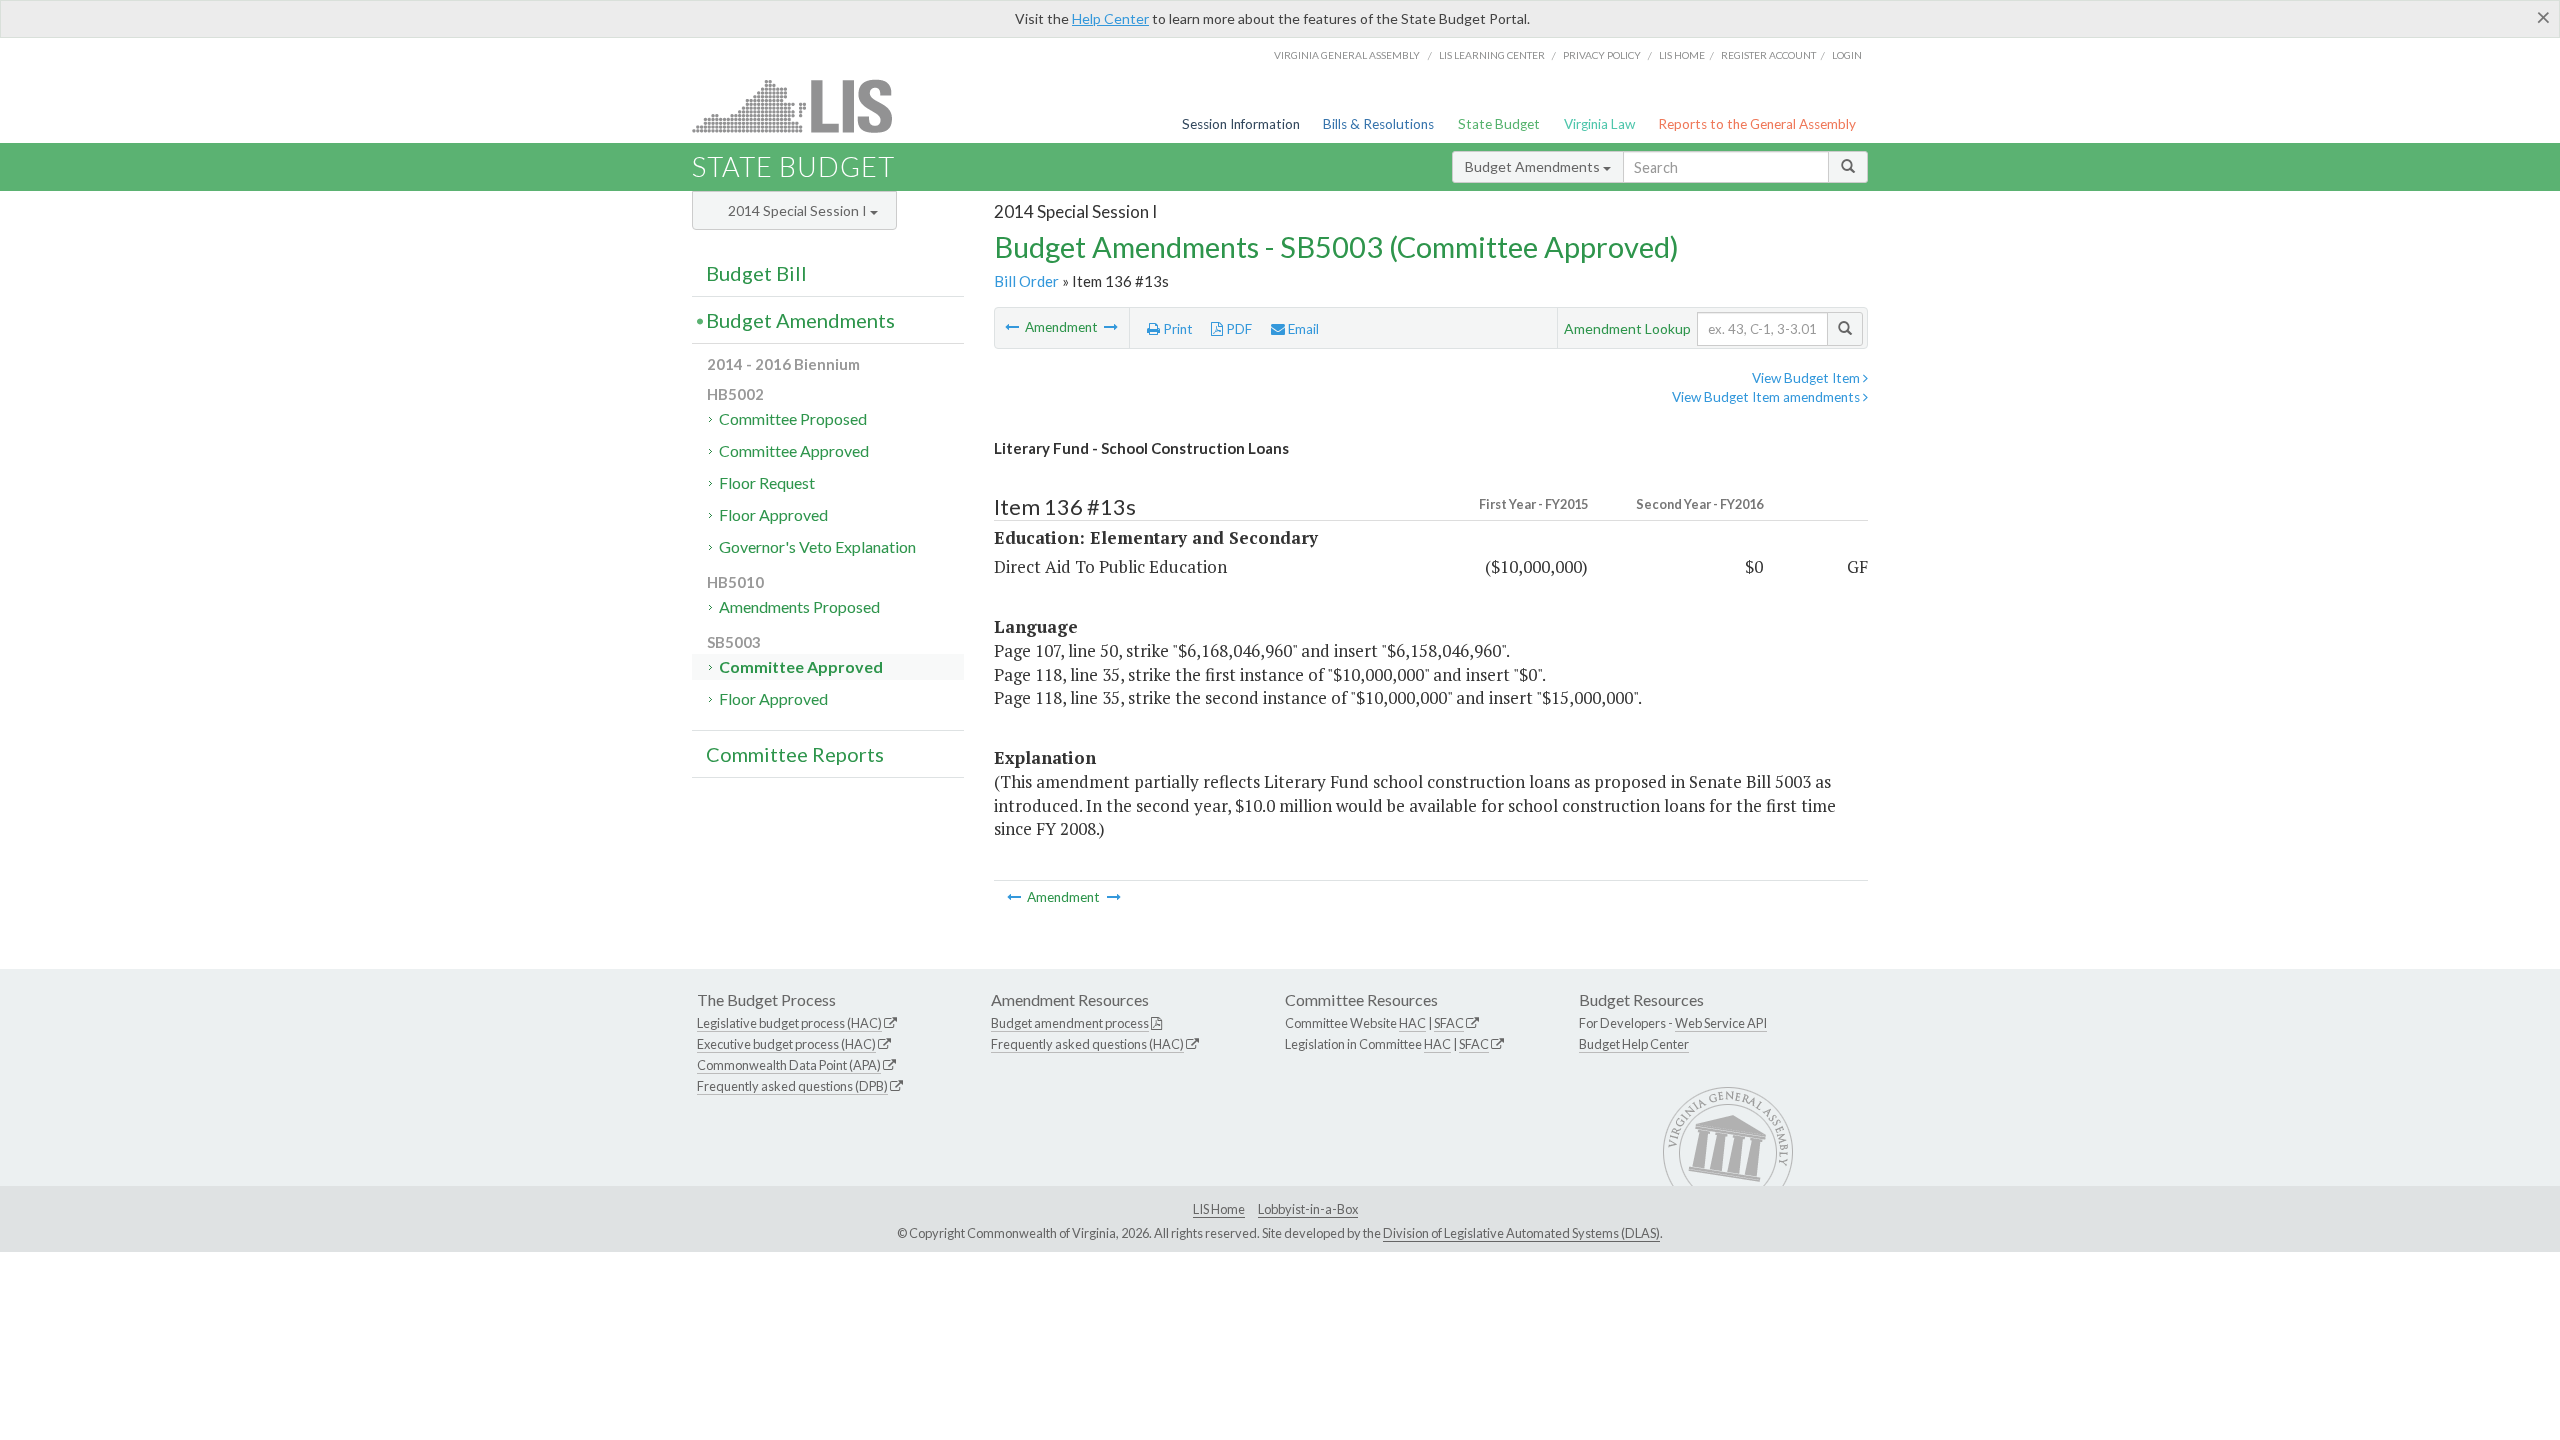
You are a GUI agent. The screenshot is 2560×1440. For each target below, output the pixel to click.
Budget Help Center (1634, 1044)
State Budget (1499, 124)
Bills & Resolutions (1378, 124)
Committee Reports (795, 754)
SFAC (1449, 1023)
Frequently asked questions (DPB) (792, 1086)
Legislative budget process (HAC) (789, 1023)
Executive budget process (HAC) (786, 1044)
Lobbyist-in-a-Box (1308, 1209)
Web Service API (1721, 1023)
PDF (1237, 329)
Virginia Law (1599, 124)
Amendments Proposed (799, 606)
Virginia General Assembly (1347, 55)
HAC (1412, 1023)
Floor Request (767, 482)
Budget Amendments (1534, 166)
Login (1847, 55)
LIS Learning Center (1492, 55)
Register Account (1768, 55)
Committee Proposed (793, 418)
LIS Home (1219, 1209)
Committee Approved (794, 450)
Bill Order (1026, 281)
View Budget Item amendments (1767, 397)
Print (1176, 329)
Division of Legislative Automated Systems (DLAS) (1521, 1233)
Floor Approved (773, 514)
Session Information (1241, 124)
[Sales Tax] (1111, 327)
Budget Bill (756, 273)
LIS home (1682, 55)
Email (1302, 329)
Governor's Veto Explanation (817, 546)
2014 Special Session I (799, 210)
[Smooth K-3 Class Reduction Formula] (1013, 327)
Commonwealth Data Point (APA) (789, 1065)
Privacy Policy (1602, 55)
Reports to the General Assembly (1757, 124)
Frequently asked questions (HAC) (1087, 1044)
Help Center (1110, 18)
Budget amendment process (1070, 1023)
